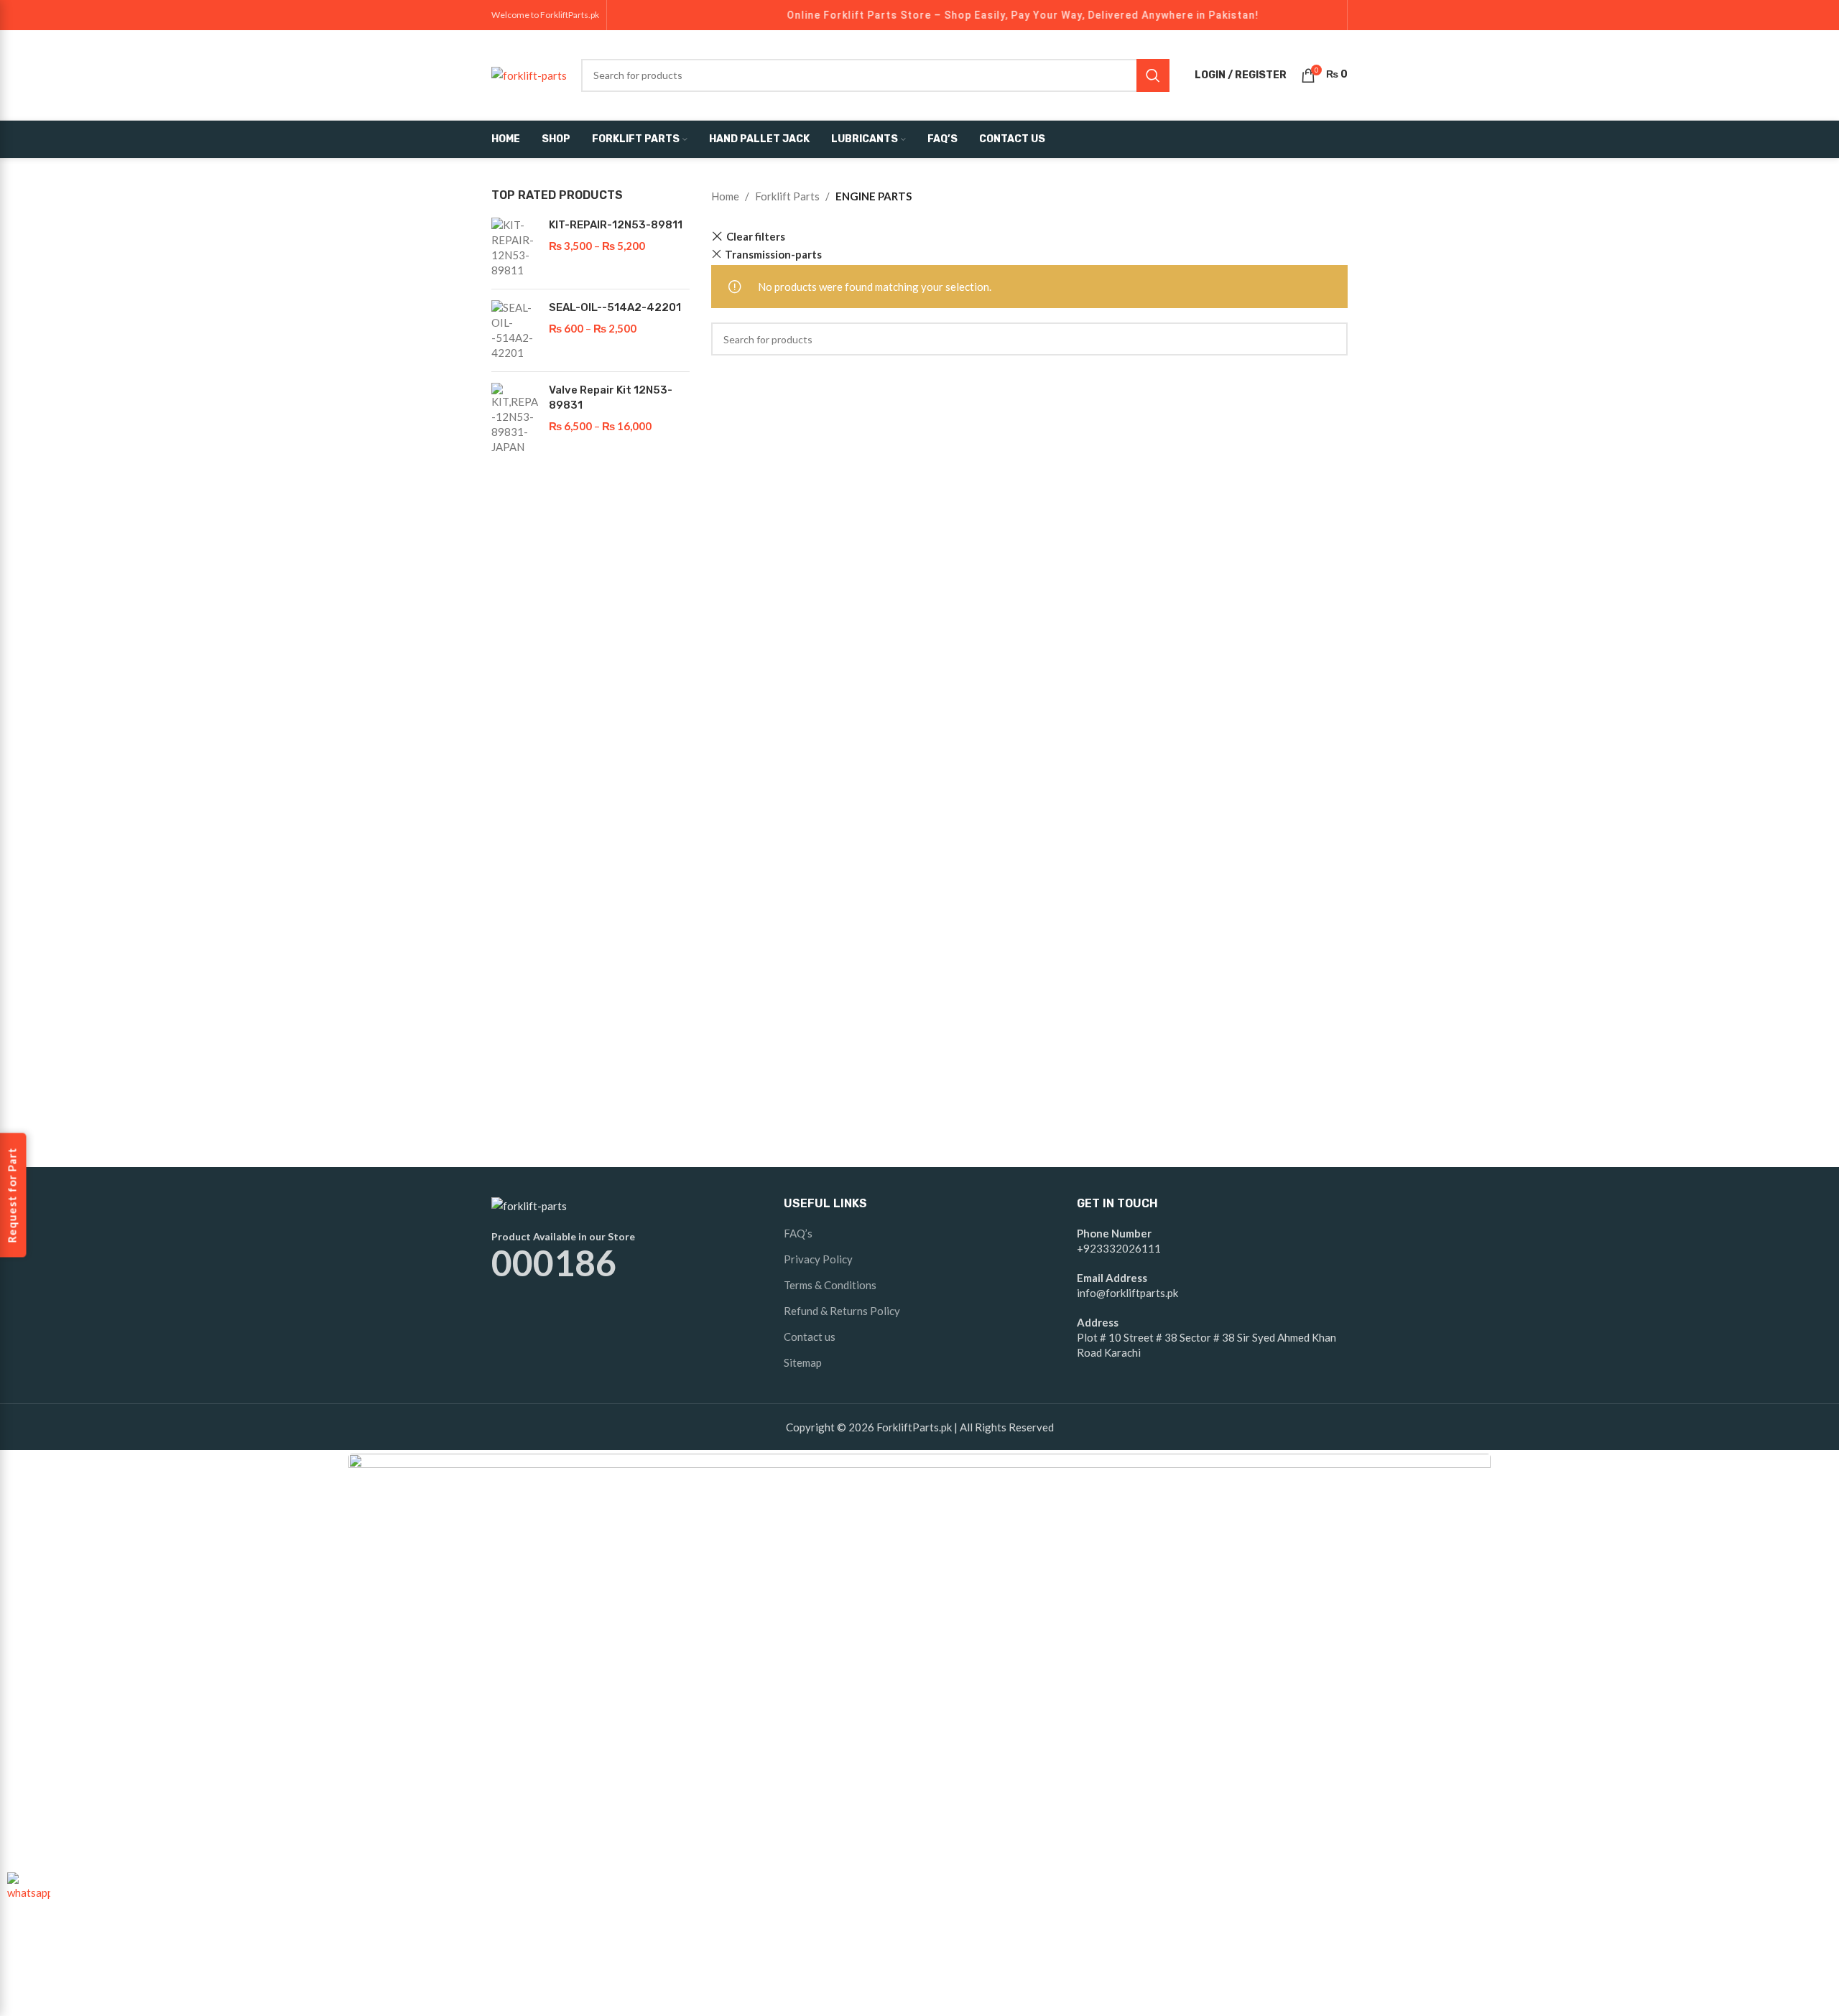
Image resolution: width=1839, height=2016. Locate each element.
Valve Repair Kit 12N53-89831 (611, 398)
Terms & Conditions (830, 1285)
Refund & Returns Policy (842, 1311)
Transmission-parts (773, 254)
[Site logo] (529, 73)
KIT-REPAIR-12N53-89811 (616, 225)
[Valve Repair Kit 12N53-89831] (515, 419)
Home (725, 196)
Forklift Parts (787, 196)
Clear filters (756, 237)
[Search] (1153, 75)
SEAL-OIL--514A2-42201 (615, 307)
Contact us (810, 1337)
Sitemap (803, 1362)
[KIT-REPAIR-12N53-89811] (515, 248)
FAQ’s (798, 1233)
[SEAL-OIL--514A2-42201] (515, 330)
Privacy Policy (818, 1259)
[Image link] (529, 1204)
